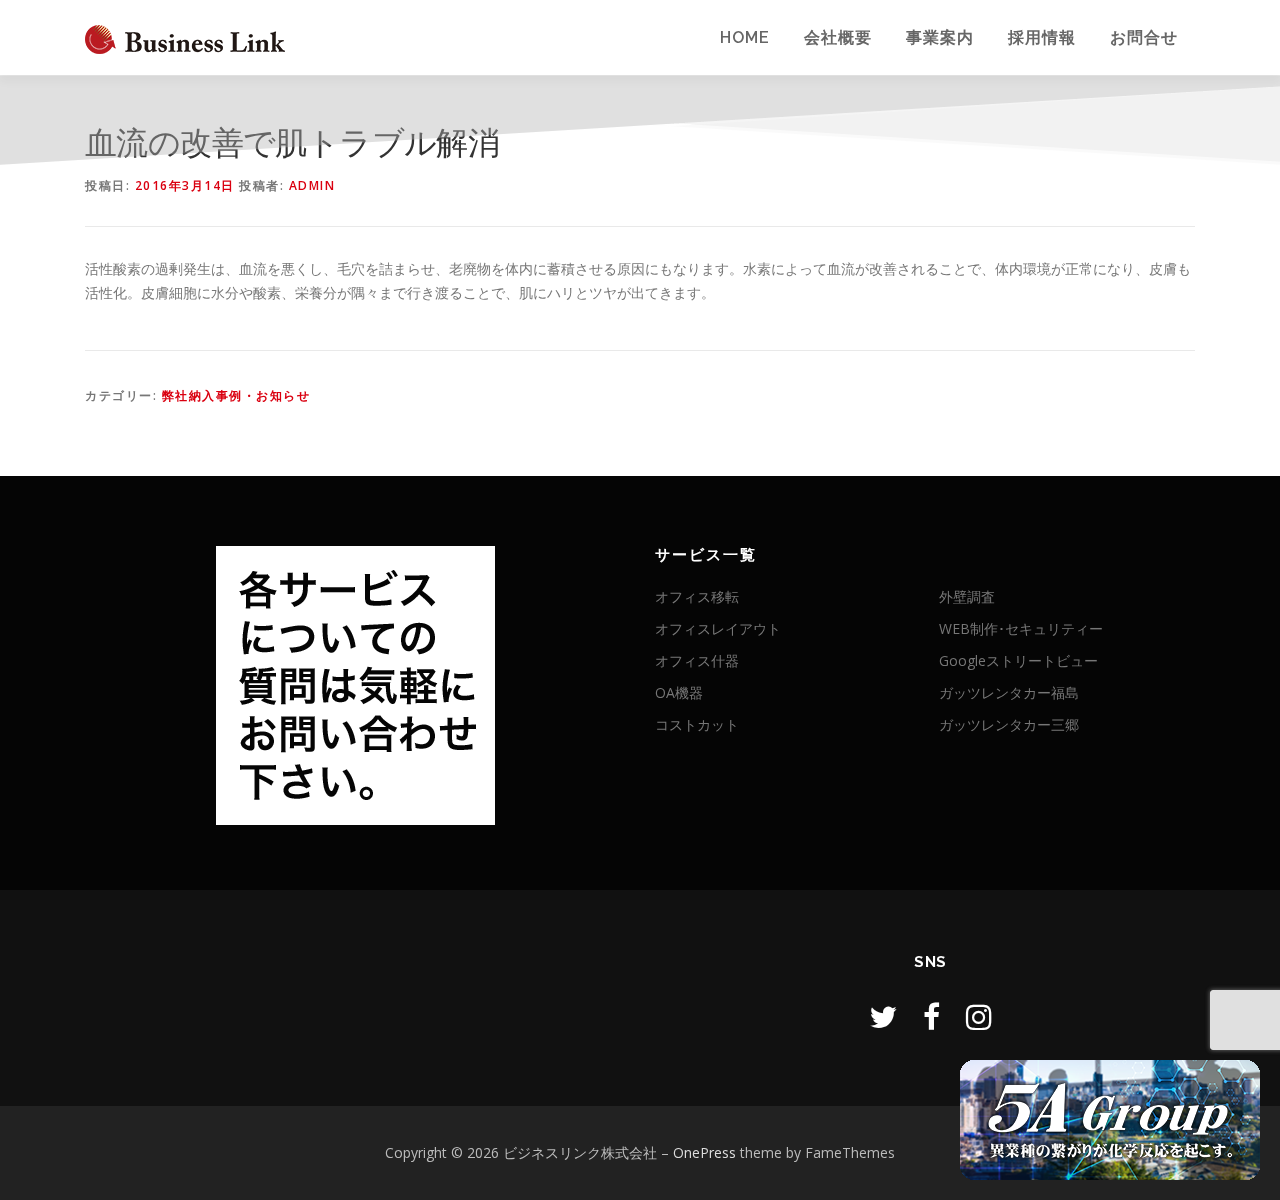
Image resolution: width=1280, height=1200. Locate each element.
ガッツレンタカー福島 (1009, 692)
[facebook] (931, 1016)
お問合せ (1144, 37)
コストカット (697, 724)
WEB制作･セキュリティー (1021, 628)
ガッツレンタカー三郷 (1009, 724)
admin (312, 185)
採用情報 (1042, 37)
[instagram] (979, 1016)
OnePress (704, 1152)
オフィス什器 (697, 660)
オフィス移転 (697, 596)
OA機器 (679, 692)
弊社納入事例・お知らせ (236, 395)
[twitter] (883, 1016)
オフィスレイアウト (718, 628)
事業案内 (940, 37)
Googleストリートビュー (1018, 660)
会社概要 (838, 37)
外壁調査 (967, 596)
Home (745, 37)
